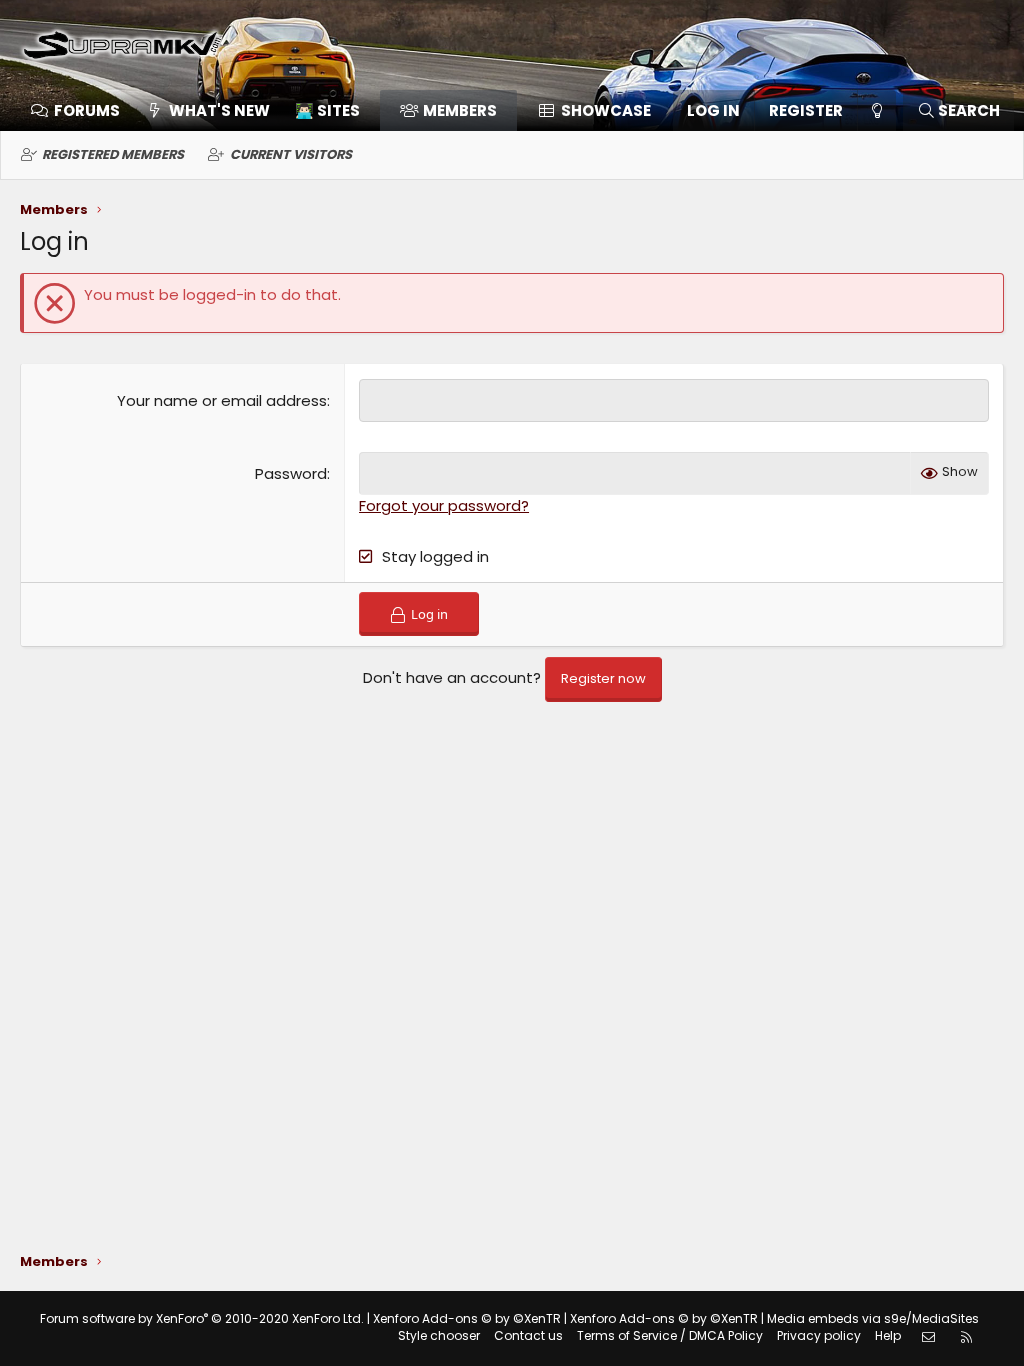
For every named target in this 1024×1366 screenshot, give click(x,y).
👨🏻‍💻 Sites (327, 110)
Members (460, 110)
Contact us (528, 1335)
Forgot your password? (444, 505)
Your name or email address (222, 400)
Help (888, 1335)
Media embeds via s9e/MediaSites (873, 1318)
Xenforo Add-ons (467, 1318)
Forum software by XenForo (202, 1318)
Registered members (113, 154)
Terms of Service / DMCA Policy (670, 1335)
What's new (219, 110)
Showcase (606, 110)
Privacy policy (819, 1335)
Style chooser (439, 1335)
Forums (87, 110)
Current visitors (291, 154)
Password (291, 473)
